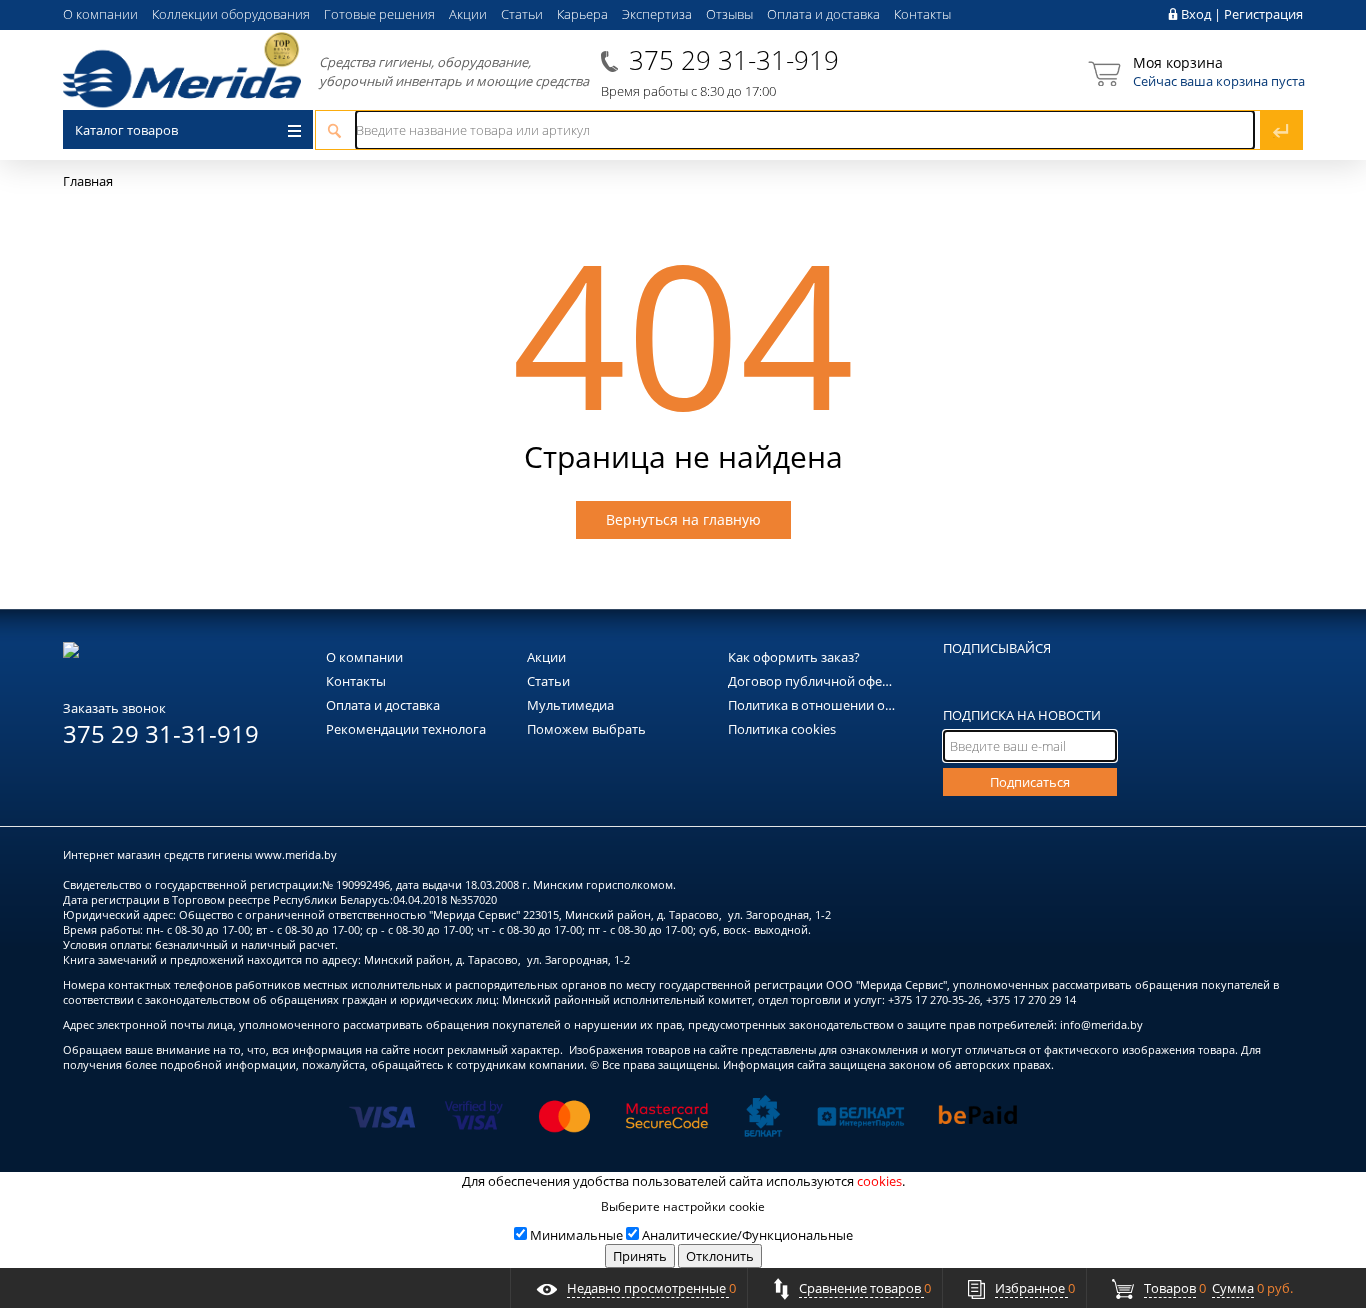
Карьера (582, 14)
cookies (879, 1181)
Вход (1196, 14)
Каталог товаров (126, 130)
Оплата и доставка (823, 14)
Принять (640, 1256)
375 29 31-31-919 (734, 60)
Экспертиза (657, 14)
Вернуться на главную (683, 519)
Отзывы (729, 14)
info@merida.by (1101, 1024)
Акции (468, 14)
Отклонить (720, 1256)
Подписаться (1030, 782)
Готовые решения (379, 14)
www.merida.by (296, 854)
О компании (100, 14)
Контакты (922, 14)
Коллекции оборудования (231, 14)
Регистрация (1263, 14)
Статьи (522, 14)
